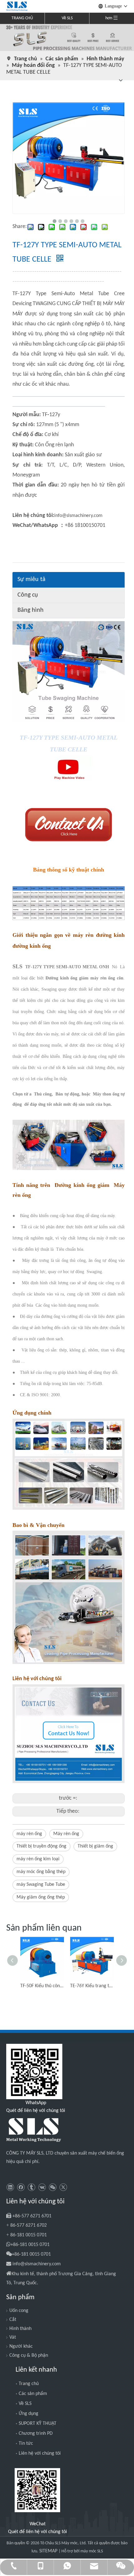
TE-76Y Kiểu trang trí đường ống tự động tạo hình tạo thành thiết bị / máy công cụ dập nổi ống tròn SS (92, 1986)
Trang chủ (29, 2384)
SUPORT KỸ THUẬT (38, 2424)
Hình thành (20, 2329)
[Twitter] (63, 2187)
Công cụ (28, 595)
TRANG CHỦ (22, 18)
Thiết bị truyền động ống (41, 1846)
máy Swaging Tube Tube (41, 1885)
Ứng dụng (29, 2414)
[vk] (42, 2187)
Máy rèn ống (66, 1834)
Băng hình (31, 610)
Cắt (13, 2320)
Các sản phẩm (33, 2394)
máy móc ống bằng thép (41, 1872)
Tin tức (26, 2443)
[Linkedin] (10, 2187)
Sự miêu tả (31, 579)
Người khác (21, 2346)
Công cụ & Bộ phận (29, 2355)
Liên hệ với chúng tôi (40, 2453)
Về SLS (67, 18)
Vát (13, 2337)
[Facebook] (21, 2187)
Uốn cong (19, 2311)
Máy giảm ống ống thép (41, 1897)
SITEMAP (49, 2551)
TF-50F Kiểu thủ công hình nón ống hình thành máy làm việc (42, 1986)
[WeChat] (53, 2187)
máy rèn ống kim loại (38, 1859)
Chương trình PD (36, 2434)
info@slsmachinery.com (78, 516)
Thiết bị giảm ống (95, 1846)
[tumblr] (31, 2187)
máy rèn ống (29, 1834)
